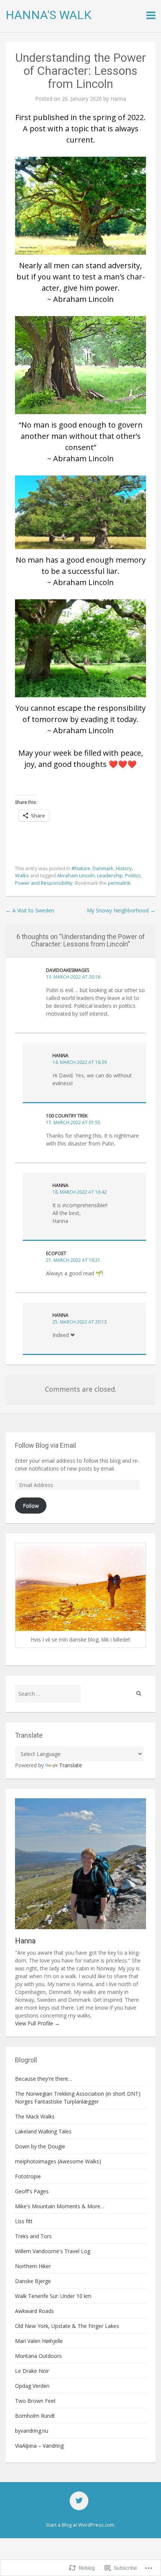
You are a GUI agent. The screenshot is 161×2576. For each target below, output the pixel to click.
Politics (133, 875)
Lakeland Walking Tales (43, 2131)
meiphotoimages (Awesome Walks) (58, 2161)
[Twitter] (79, 2501)
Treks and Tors (33, 2236)
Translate (71, 1765)
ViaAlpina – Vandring (39, 2446)
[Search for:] (48, 1694)
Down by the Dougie (40, 2146)
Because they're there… (44, 2079)
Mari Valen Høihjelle (39, 2341)
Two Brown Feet (35, 2401)
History (124, 868)
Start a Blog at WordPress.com (80, 2525)
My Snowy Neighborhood (121, 910)
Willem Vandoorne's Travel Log (53, 2251)
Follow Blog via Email (45, 1445)
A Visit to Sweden (30, 910)
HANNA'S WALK (48, 15)
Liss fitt (24, 2221)
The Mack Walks (35, 2116)
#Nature (81, 868)
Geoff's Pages (32, 2191)
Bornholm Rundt (35, 2416)
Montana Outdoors (38, 2356)
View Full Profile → (37, 2023)
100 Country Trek (67, 1116)
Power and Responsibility (44, 883)
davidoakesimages (68, 970)
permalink (119, 883)
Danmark (103, 868)
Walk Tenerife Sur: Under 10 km (53, 2296)
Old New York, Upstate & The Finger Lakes (67, 2326)
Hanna (118, 99)
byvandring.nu (32, 2431)
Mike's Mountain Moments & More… (60, 2206)
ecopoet (56, 1253)
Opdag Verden (32, 2386)
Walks (22, 875)
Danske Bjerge (33, 2281)
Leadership (110, 875)
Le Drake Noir (32, 2371)
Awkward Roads (34, 2311)
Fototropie (28, 2176)
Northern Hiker (33, 2266)
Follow (31, 1506)
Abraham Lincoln (76, 875)
